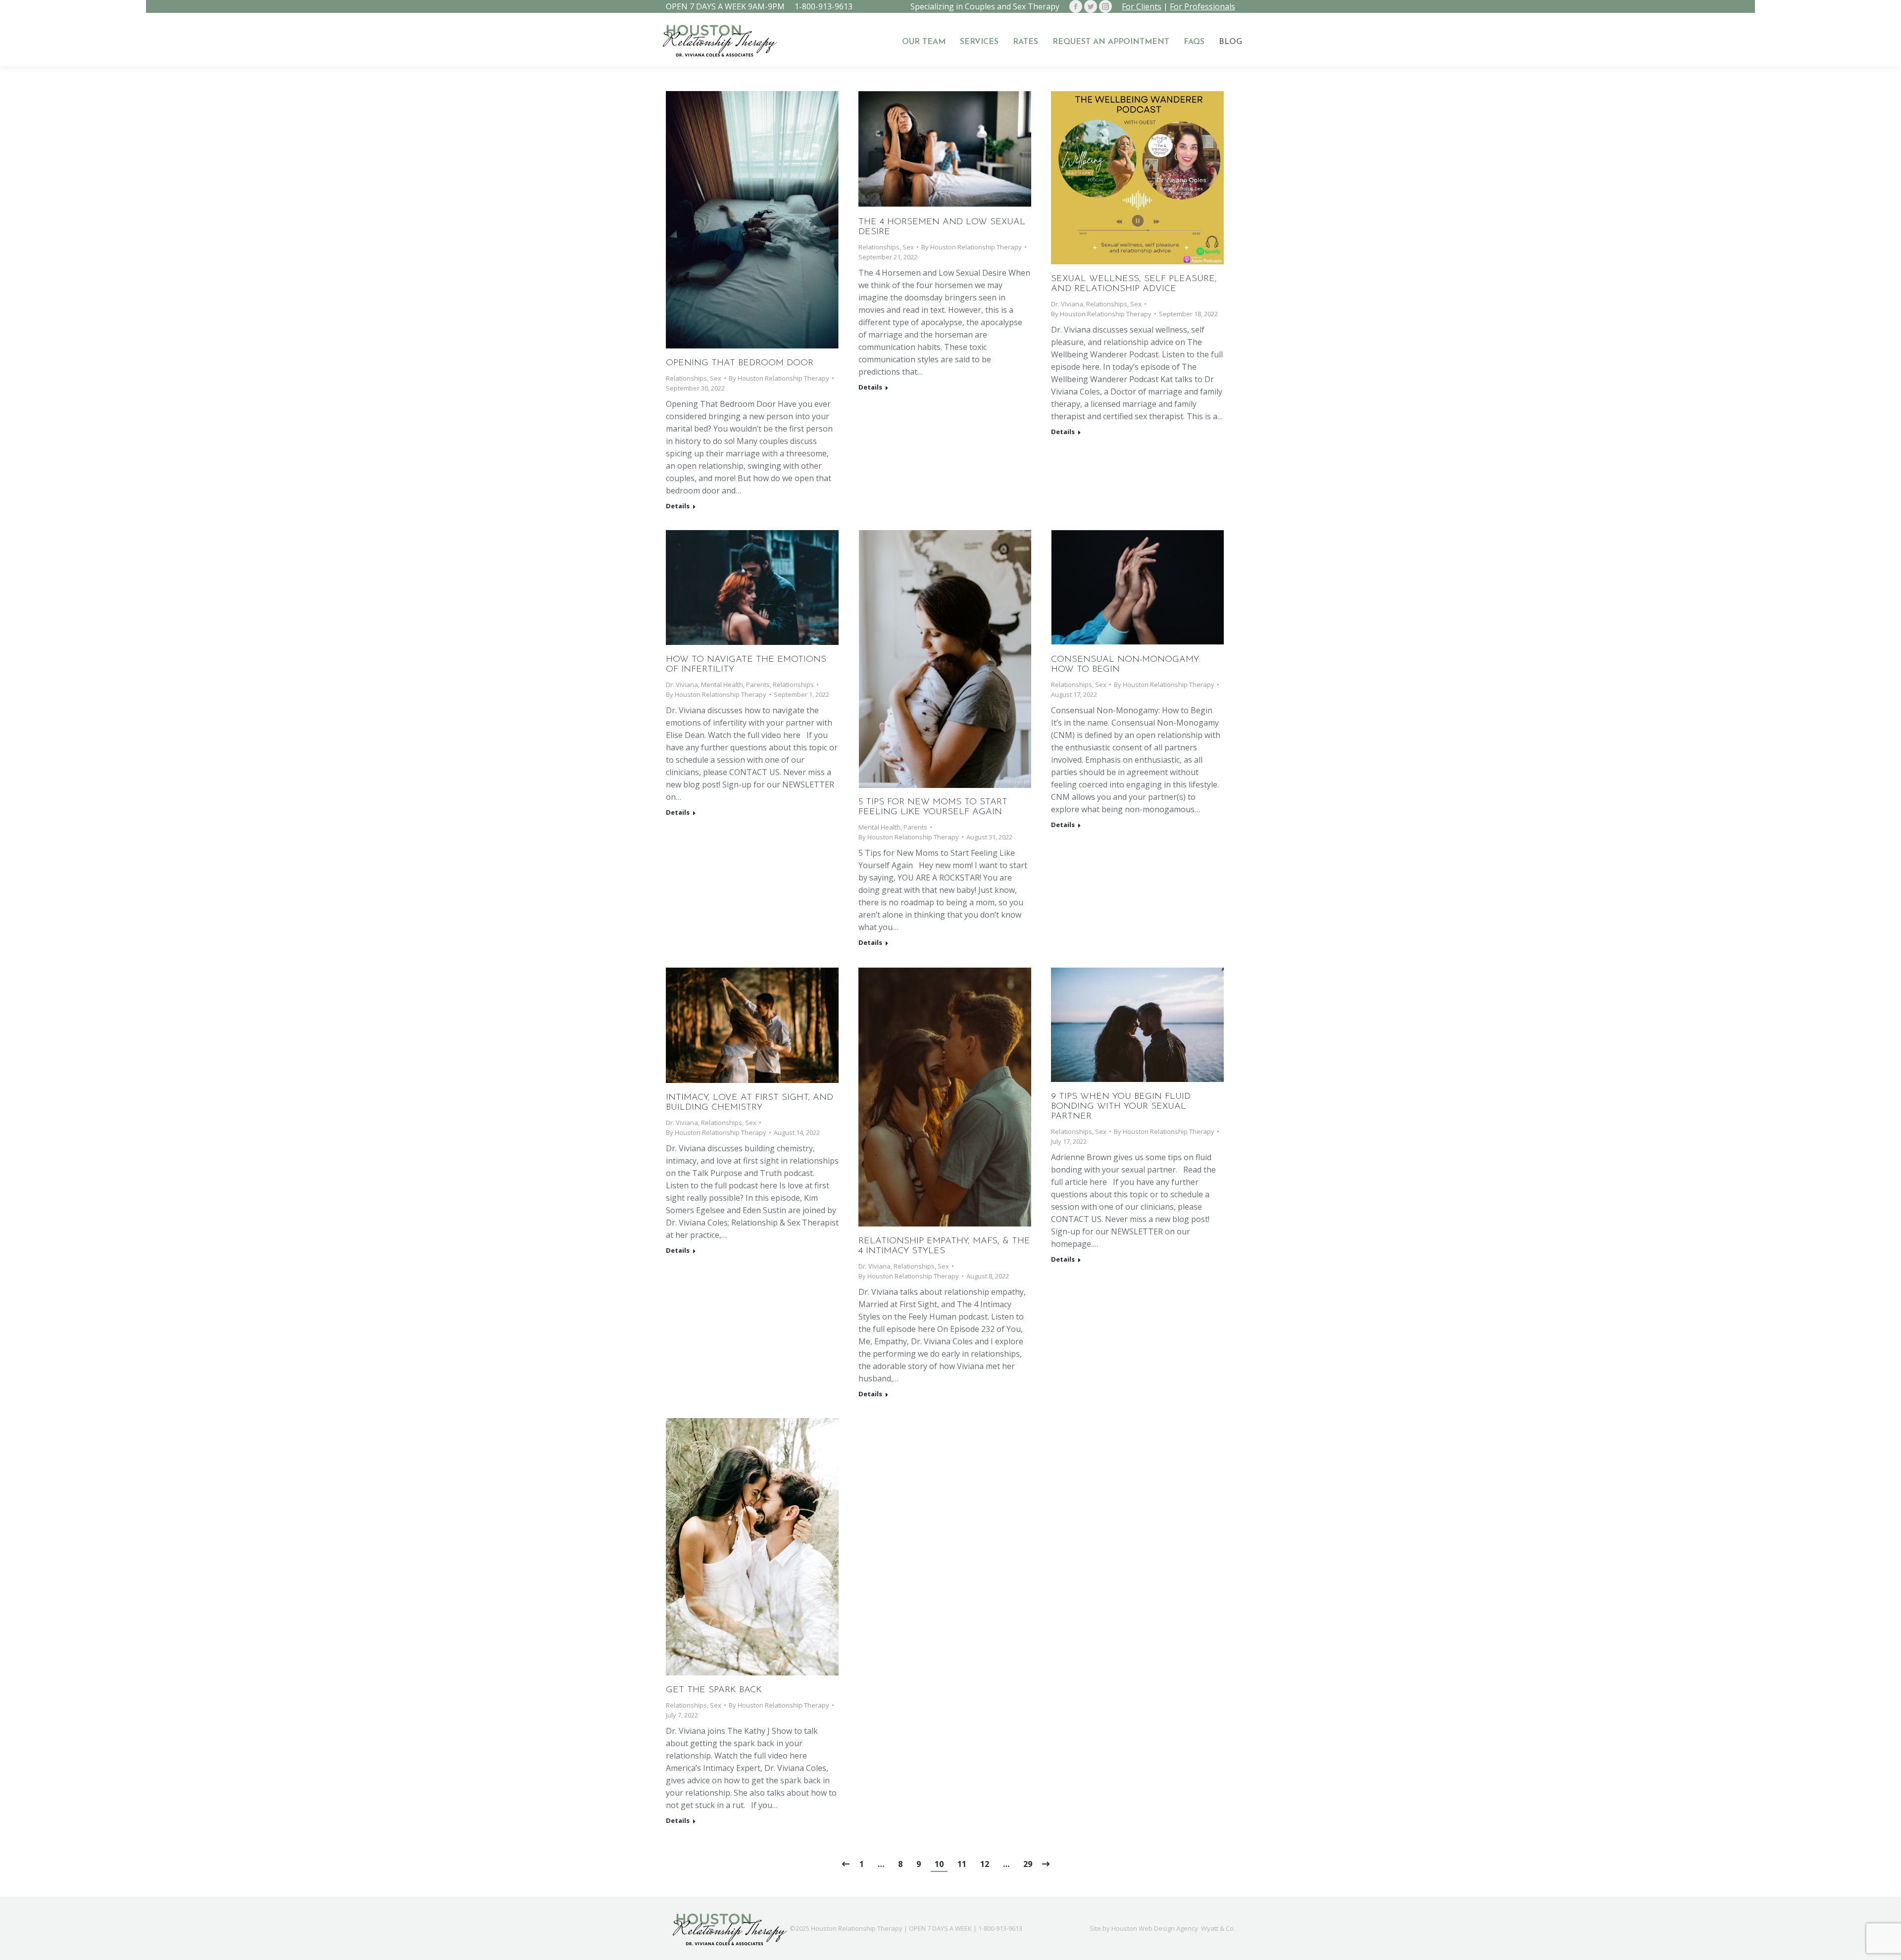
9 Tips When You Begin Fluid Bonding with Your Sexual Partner (1121, 1107)
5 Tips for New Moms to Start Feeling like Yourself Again (933, 807)
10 (939, 1864)
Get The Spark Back (714, 1690)
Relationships (686, 378)
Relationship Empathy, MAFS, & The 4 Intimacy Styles (944, 1246)
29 (1028, 1864)
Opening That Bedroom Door (740, 363)
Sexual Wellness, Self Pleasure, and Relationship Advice (1134, 284)
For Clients (1142, 6)
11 (962, 1864)
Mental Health (722, 685)
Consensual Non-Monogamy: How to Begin (1126, 665)
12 (985, 1864)
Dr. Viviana (1067, 304)
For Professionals (1202, 6)
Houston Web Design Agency (1155, 1928)
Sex (716, 378)
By (779, 378)
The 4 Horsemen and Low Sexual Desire (942, 227)
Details (678, 506)
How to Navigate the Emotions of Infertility (746, 665)
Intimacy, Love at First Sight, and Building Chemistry (750, 1103)
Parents (758, 685)
